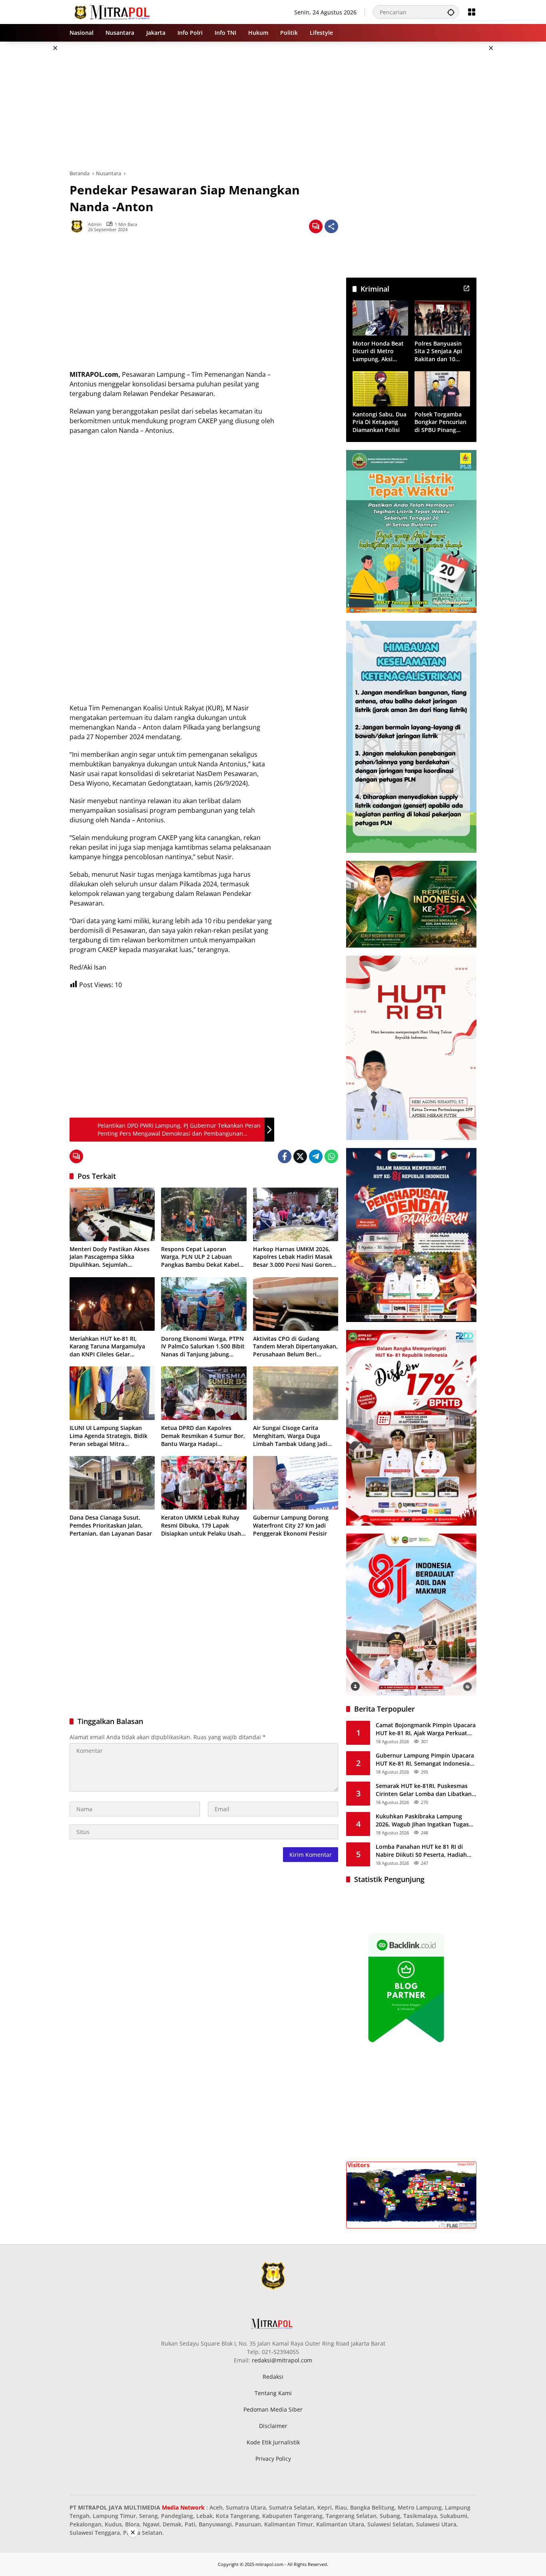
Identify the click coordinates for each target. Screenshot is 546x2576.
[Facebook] (285, 1156)
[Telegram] (316, 1156)
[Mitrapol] (113, 11)
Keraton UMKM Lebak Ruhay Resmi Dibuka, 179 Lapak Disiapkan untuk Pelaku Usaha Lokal (203, 1525)
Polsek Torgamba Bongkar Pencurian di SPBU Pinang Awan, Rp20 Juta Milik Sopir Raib (440, 422)
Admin (95, 224)
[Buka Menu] (472, 12)
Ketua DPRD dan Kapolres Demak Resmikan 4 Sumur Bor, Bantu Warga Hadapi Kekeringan (203, 1436)
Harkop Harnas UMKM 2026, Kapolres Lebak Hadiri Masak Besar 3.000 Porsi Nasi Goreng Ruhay (294, 1257)
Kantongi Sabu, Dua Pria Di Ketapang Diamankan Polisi (380, 422)
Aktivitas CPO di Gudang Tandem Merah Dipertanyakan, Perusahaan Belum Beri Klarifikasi (295, 1347)
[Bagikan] (331, 226)
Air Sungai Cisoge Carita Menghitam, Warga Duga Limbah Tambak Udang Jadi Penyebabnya (290, 1436)
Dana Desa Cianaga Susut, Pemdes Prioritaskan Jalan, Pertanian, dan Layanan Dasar (111, 1525)
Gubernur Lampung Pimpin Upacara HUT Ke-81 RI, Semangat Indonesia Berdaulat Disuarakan (425, 1759)
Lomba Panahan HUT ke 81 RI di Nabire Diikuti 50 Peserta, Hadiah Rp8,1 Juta (421, 1851)
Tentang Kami (273, 2393)
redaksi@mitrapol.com (282, 2360)
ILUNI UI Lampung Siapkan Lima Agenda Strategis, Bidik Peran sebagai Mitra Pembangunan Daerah (109, 1436)
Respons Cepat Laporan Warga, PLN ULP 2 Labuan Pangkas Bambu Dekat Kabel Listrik (200, 1257)
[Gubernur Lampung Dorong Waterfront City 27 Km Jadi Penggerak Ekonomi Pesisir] (296, 1483)
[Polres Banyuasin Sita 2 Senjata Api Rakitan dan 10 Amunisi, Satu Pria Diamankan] (442, 318)
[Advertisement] (515, 162)
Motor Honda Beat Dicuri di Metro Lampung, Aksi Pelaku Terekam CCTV (378, 351)
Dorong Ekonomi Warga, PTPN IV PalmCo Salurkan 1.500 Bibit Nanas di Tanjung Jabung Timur (203, 1347)
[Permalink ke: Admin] (79, 226)
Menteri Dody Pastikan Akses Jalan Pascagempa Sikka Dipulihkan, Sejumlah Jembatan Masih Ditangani (110, 1257)
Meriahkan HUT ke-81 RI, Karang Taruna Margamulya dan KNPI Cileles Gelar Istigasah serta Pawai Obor (107, 1347)
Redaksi (273, 2377)
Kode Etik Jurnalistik (273, 2442)
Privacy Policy (273, 2459)
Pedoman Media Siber (273, 2409)
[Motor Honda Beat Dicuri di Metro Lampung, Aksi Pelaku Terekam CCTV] (380, 318)
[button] (451, 12)
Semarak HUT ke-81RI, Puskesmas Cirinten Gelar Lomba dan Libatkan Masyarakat (424, 1790)
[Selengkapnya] (466, 288)
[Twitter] (300, 1156)
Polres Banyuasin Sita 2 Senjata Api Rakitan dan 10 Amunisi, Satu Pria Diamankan (439, 351)
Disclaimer (273, 2426)
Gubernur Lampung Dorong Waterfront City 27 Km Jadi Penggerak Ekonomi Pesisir (291, 1525)
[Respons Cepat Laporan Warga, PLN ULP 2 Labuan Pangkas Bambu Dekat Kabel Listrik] (204, 1214)
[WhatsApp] (331, 1156)
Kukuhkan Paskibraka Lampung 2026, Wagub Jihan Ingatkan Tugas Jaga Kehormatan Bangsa (422, 1820)
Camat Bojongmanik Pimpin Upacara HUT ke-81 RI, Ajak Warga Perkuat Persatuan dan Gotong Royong (426, 1729)
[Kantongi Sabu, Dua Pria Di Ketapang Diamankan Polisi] (380, 389)
